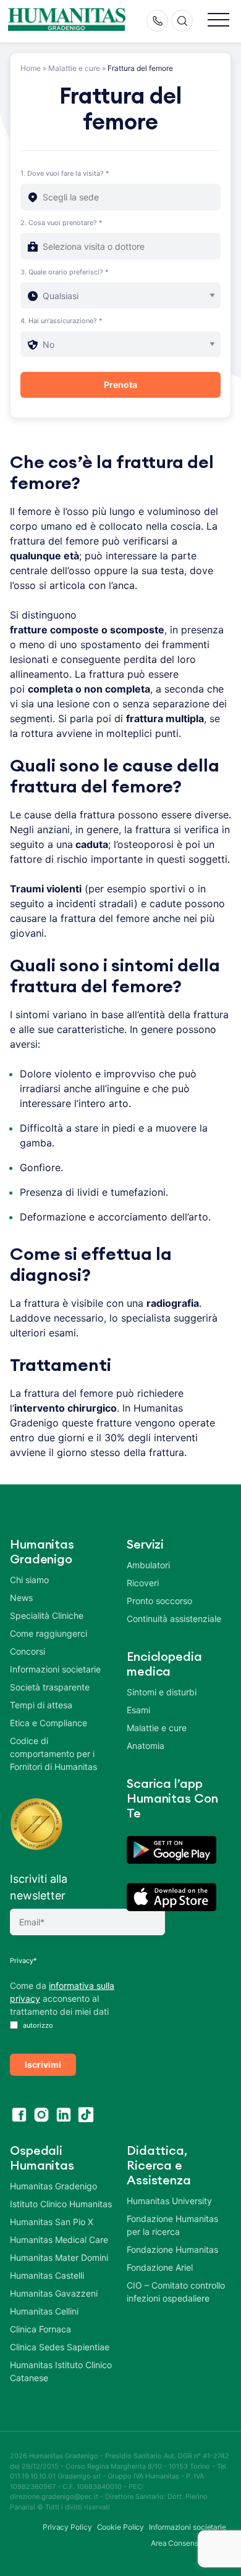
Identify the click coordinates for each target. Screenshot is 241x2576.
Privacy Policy (67, 2527)
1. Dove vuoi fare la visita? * (65, 173)
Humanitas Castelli (47, 2275)
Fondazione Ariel (160, 2267)
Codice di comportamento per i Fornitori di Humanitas (53, 1754)
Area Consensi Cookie (188, 2543)
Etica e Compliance (49, 1723)
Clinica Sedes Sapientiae (60, 2347)
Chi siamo (29, 1580)
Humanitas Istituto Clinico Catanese (61, 2371)
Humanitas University (169, 2201)
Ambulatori (148, 1565)
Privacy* (23, 1961)
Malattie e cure (74, 68)
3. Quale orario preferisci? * (65, 272)
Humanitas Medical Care (59, 2240)
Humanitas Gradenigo (53, 2186)
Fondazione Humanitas (172, 2249)
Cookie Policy (121, 2527)
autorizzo (37, 2025)
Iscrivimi (43, 2064)
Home (31, 68)
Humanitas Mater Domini (59, 2257)
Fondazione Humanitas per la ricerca (172, 2225)
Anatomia (146, 1746)
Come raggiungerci (49, 1633)
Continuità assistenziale (174, 1619)
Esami (138, 1710)
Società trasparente (50, 1687)
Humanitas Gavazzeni (54, 2293)
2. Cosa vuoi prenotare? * (61, 223)
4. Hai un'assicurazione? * (61, 321)
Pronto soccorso (159, 1601)
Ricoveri (143, 1583)
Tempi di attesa (41, 1705)
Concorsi (27, 1651)
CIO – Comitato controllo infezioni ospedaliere (176, 2292)
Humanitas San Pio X (52, 2222)
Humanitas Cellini (44, 2311)
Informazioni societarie (55, 1669)
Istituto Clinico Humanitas (61, 2204)
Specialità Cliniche (47, 1615)
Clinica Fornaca (40, 2329)
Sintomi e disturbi (162, 1692)
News (21, 1598)
